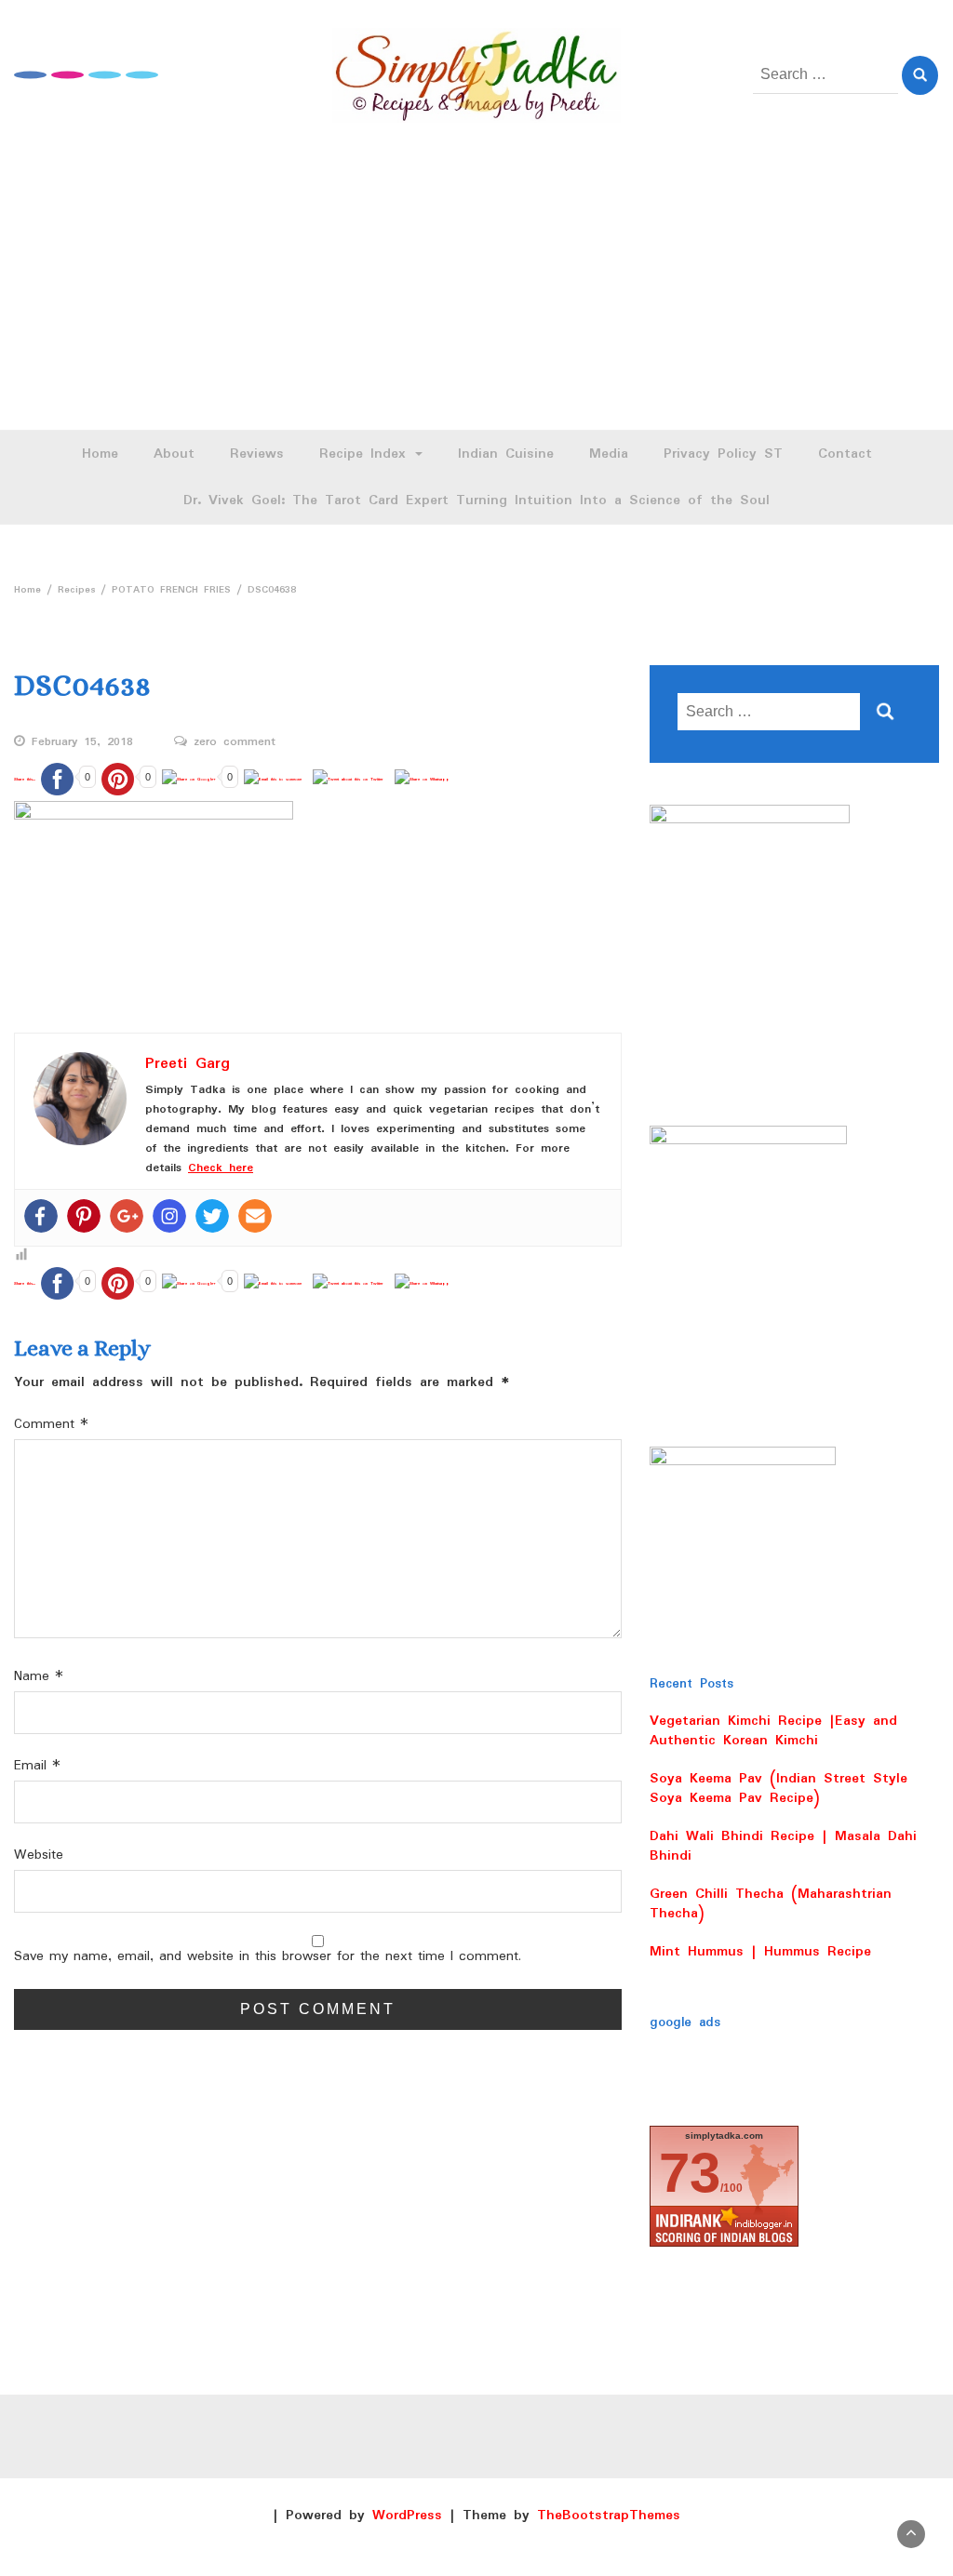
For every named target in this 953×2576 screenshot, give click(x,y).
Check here (221, 1168)
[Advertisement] (476, 290)
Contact (845, 454)
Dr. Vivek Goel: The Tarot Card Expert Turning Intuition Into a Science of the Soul (476, 501)
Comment (51, 1425)
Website (39, 1855)
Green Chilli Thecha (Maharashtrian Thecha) (771, 1904)
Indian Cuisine (506, 454)
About (174, 454)
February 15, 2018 (82, 742)
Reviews (257, 454)
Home (100, 454)
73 (690, 2173)
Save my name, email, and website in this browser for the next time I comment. (268, 1957)
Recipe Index (366, 454)
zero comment (235, 742)
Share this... (25, 779)
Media (609, 454)
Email (37, 1766)
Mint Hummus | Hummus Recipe (760, 1952)
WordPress (407, 2516)
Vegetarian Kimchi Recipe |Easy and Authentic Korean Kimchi (773, 1731)
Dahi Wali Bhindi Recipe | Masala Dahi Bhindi (783, 1846)
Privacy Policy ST (723, 454)
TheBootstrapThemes (609, 2516)
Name (39, 1677)
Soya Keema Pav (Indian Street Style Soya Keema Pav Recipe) (779, 1789)
